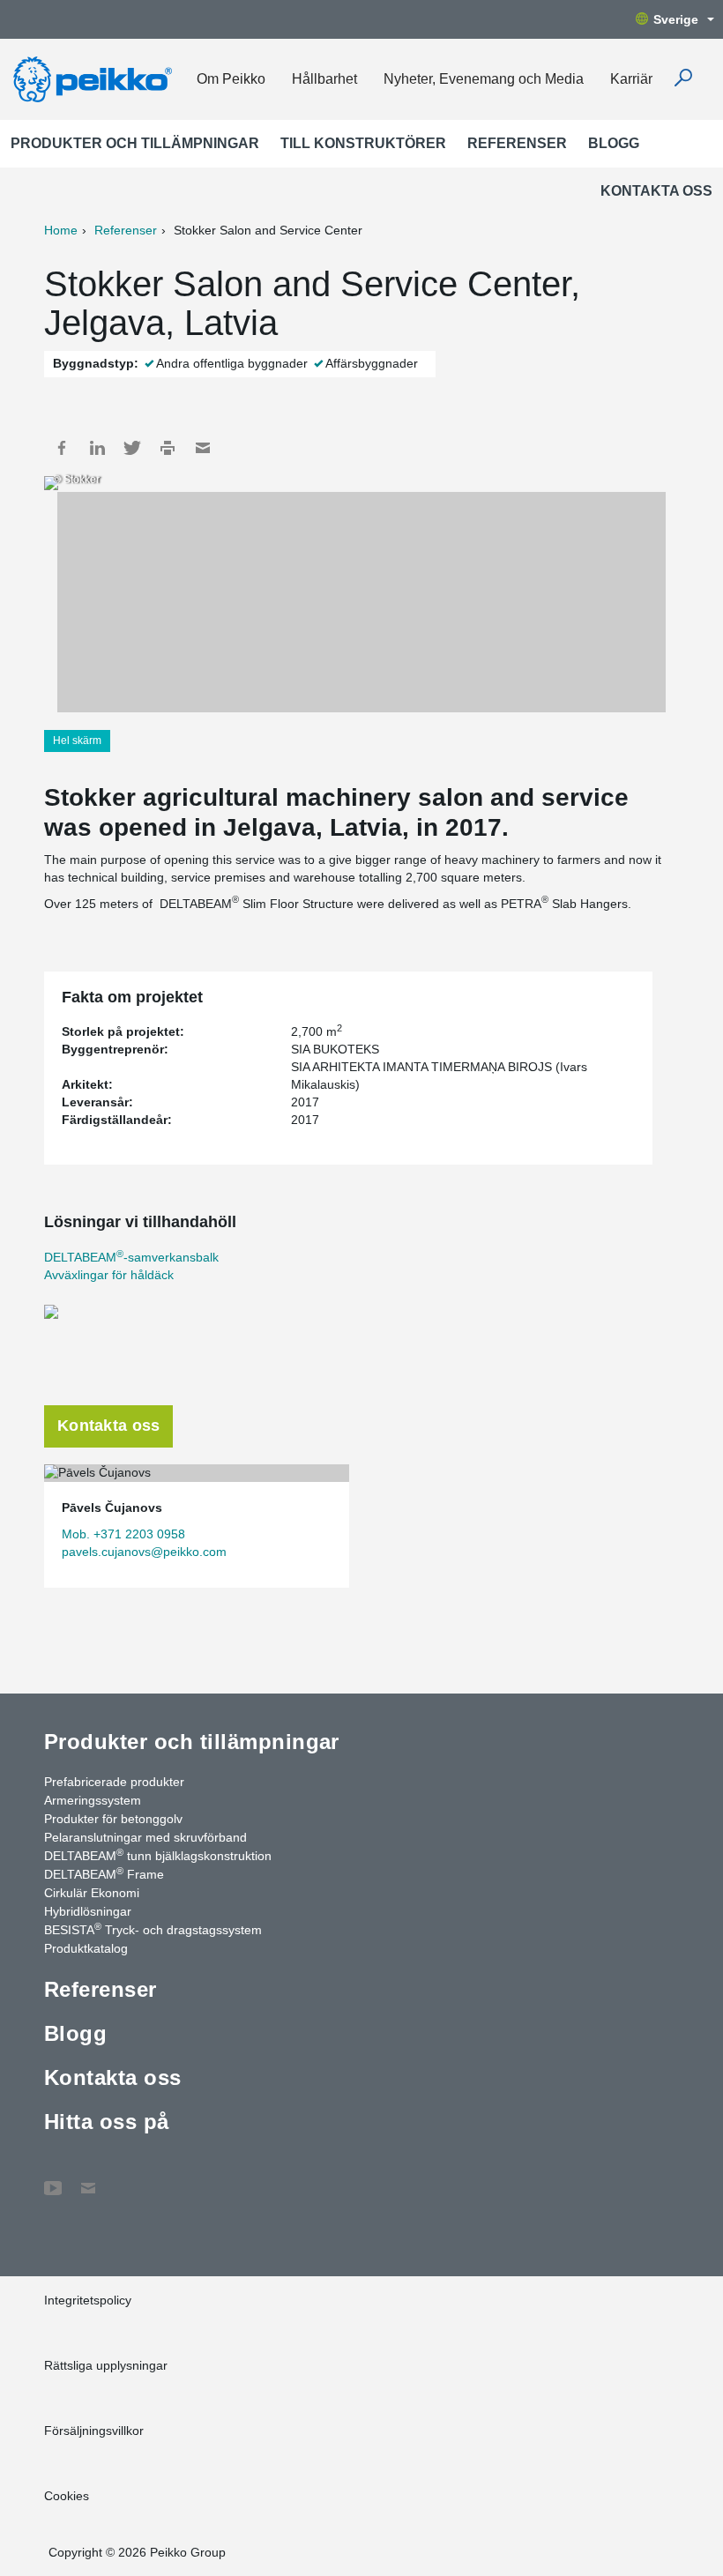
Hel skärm (77, 741)
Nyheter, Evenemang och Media (484, 79)
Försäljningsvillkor (94, 2431)
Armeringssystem (93, 1800)
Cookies (67, 2496)
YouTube (53, 2179)
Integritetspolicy (88, 2300)
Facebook (62, 448)
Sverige (676, 19)
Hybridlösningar (88, 1911)
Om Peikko (231, 79)
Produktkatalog (86, 1948)
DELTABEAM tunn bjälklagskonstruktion (158, 1855)
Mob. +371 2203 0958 (123, 1534)
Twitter (132, 448)
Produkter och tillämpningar (135, 143)
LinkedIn (97, 448)
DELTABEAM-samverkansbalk (131, 1257)
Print (168, 448)
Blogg (614, 143)
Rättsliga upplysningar (106, 2365)
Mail (203, 448)
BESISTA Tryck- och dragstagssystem (153, 1929)
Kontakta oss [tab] (108, 1426)
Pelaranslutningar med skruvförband (145, 1837)
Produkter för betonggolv (113, 1819)
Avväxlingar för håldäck (109, 1275)
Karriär (631, 79)
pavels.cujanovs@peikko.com (144, 1552)
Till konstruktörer (363, 143)
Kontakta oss (656, 191)
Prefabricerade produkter (114, 1782)
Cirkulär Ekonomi (92, 1893)
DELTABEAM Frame (104, 1873)
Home (61, 230)
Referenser (517, 143)
